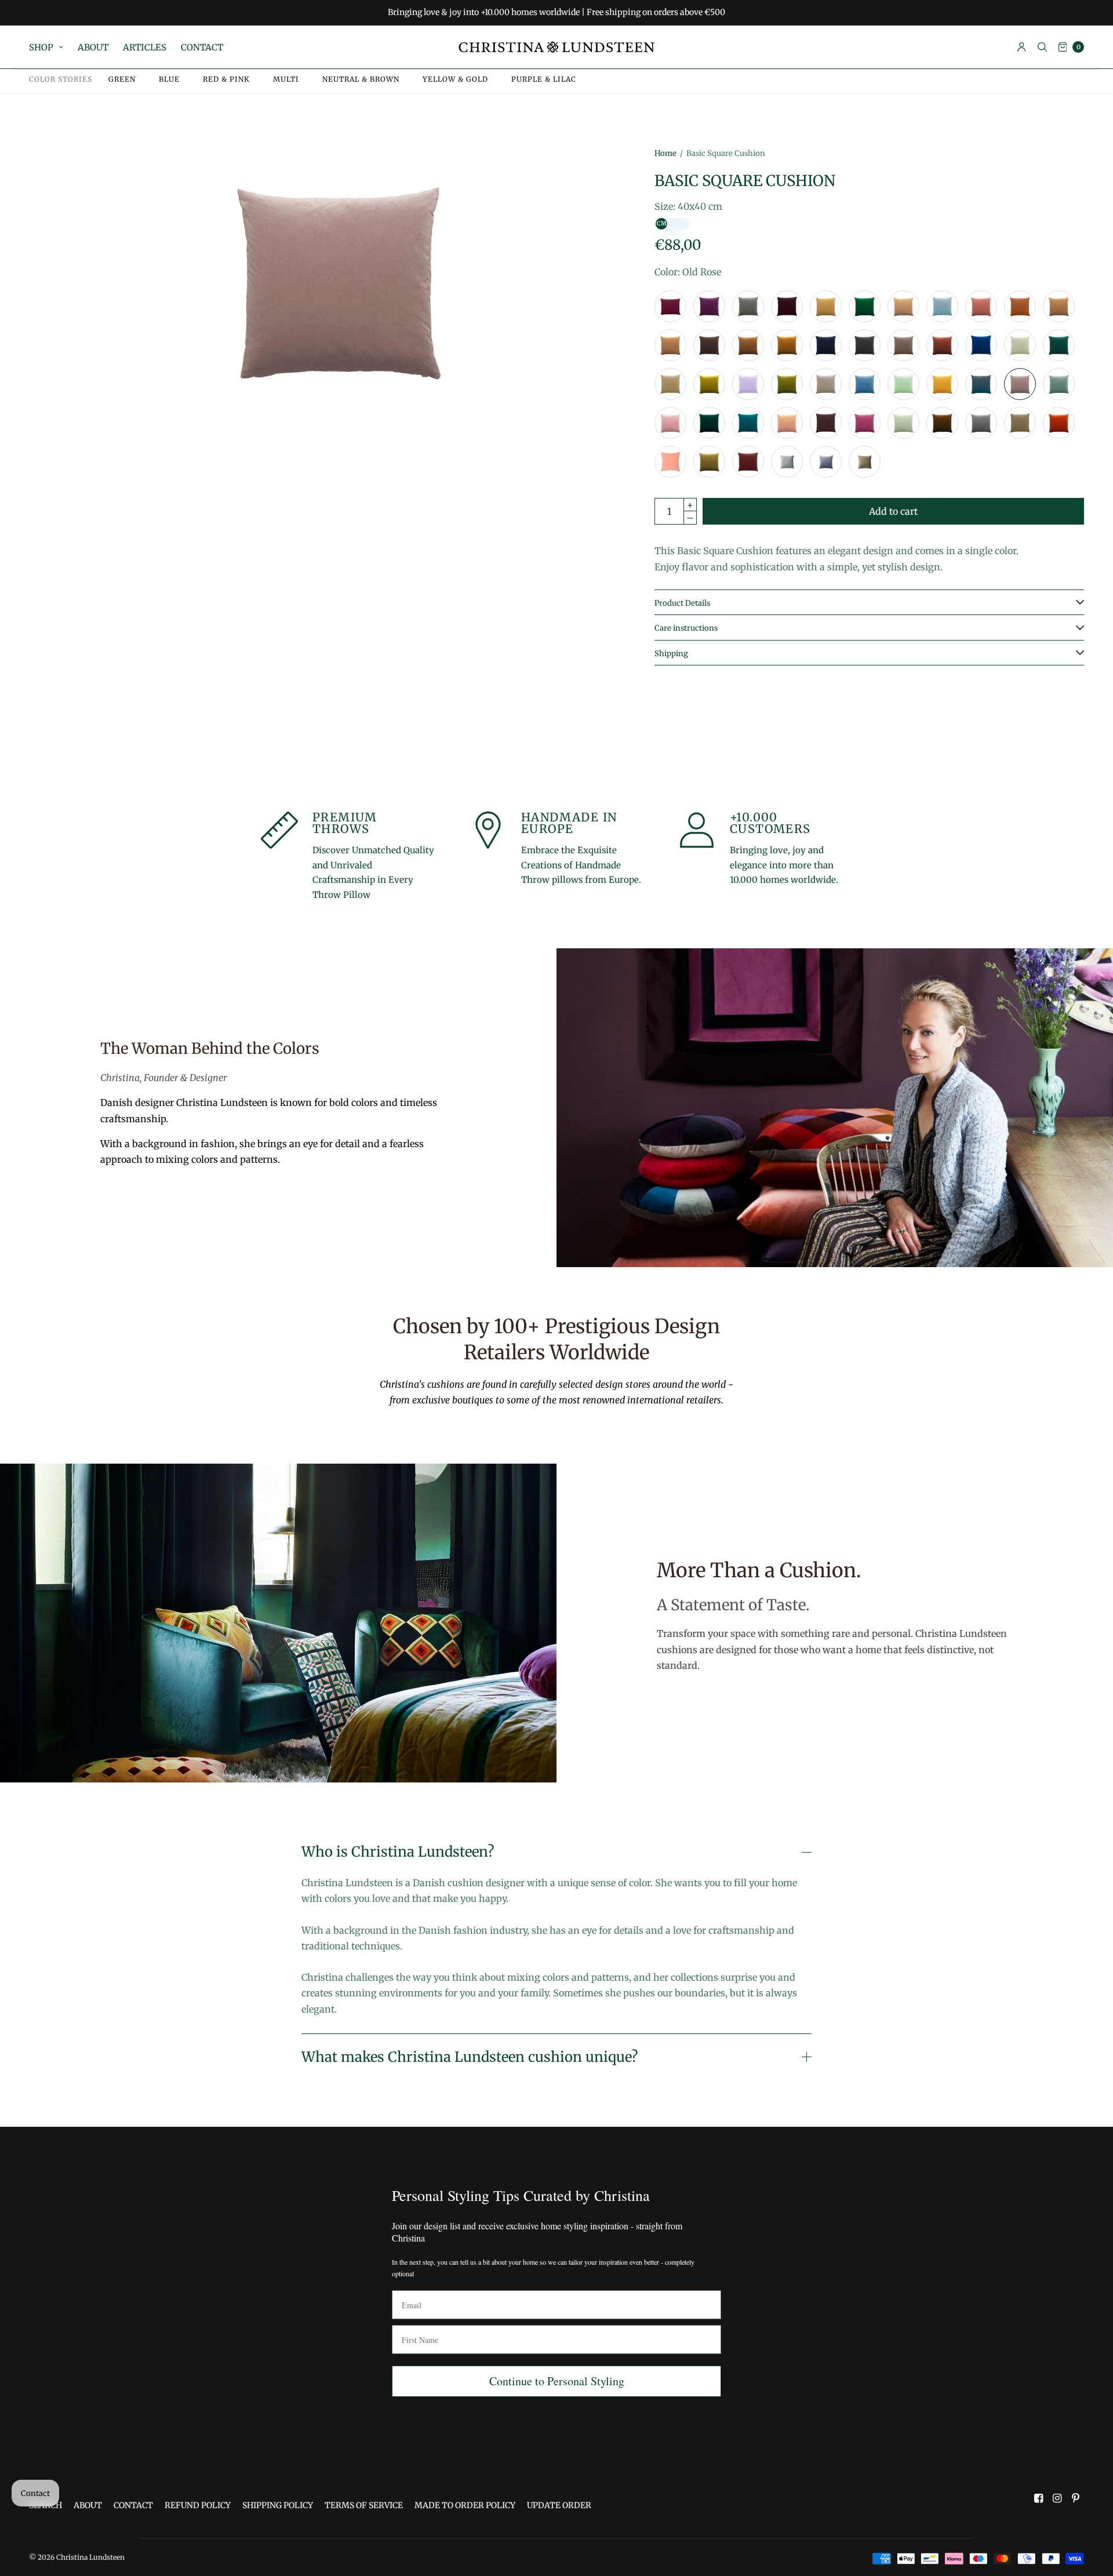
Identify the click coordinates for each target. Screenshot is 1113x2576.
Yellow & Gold (455, 79)
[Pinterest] (1076, 2498)
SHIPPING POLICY (278, 2505)
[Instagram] (1057, 2498)
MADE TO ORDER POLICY (465, 2505)
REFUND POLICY (198, 2505)
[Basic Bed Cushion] (670, 306)
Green (122, 79)
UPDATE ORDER (559, 2505)
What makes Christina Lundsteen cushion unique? (470, 2057)
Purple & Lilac (544, 79)
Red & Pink (226, 79)
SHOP (41, 47)
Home (665, 153)
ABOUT (93, 47)
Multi (286, 79)
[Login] (1022, 47)
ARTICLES (145, 47)
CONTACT (202, 47)
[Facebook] (1039, 2498)
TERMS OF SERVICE (364, 2505)
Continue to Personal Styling (557, 2381)
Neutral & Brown (361, 79)
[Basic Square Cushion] (709, 306)
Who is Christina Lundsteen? (398, 1852)
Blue (169, 79)
